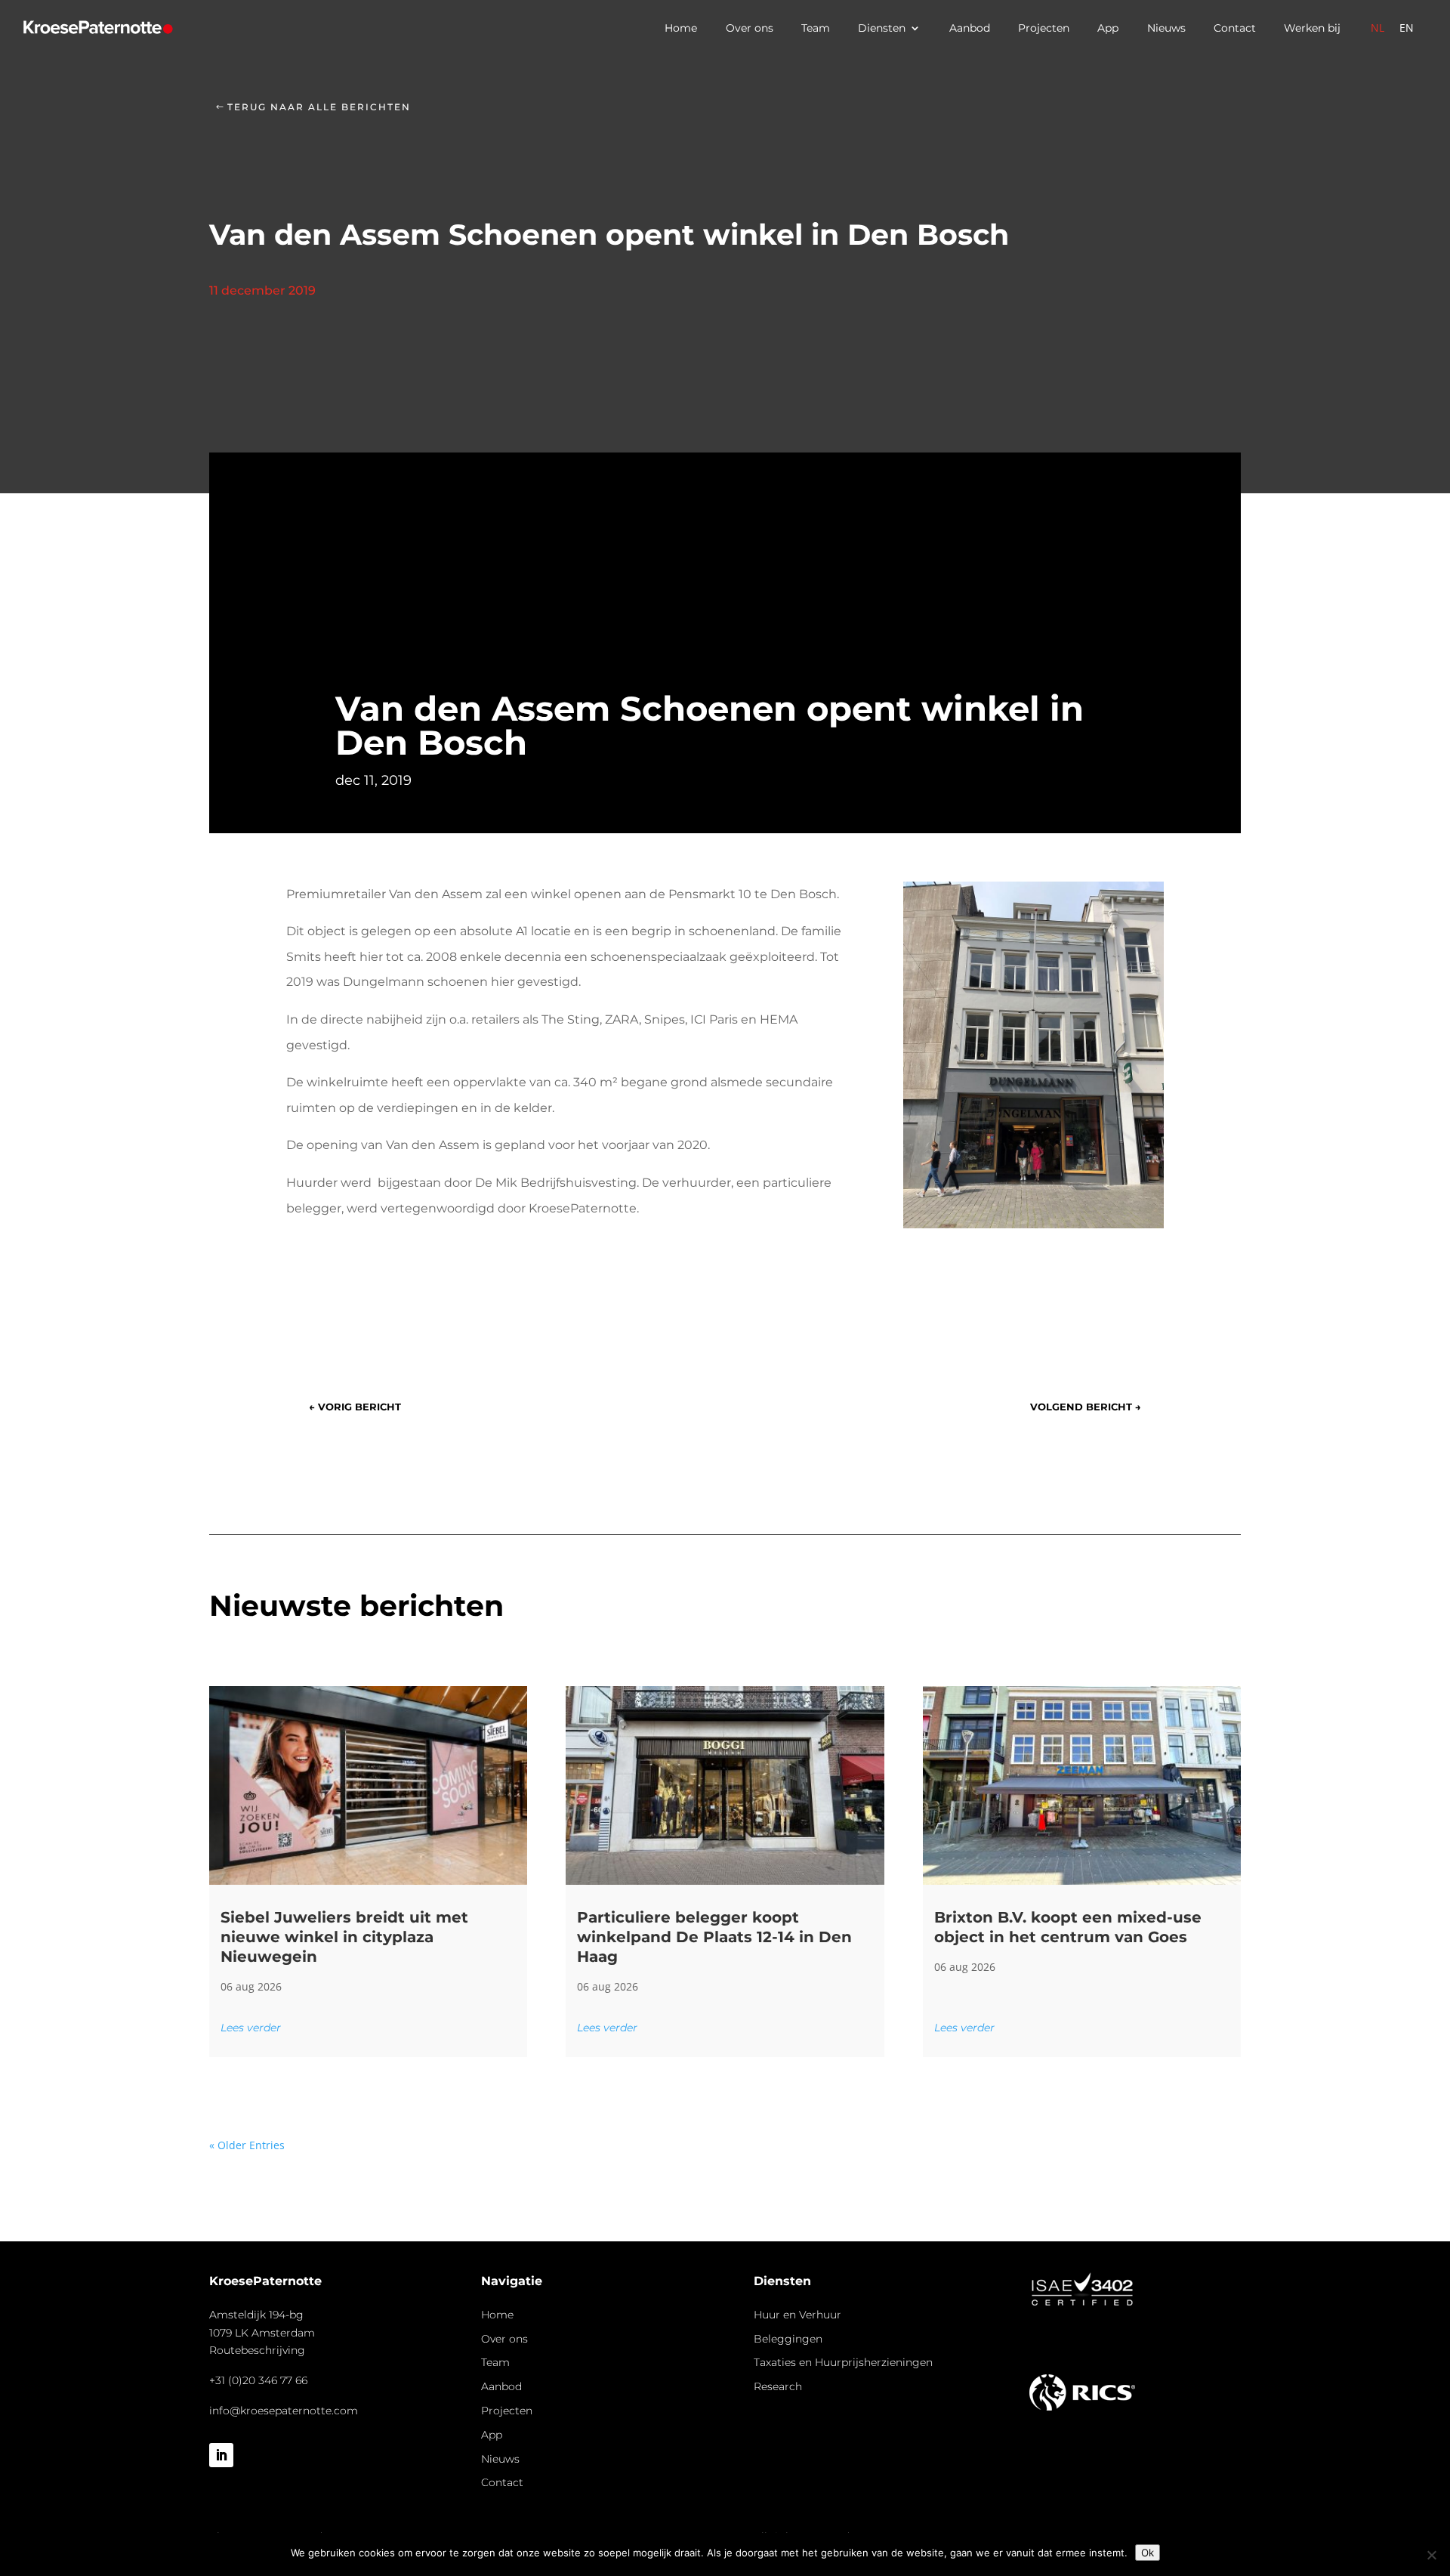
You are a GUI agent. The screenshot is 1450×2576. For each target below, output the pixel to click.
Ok (1148, 2553)
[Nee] (1431, 2555)
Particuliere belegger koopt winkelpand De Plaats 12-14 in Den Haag (714, 1937)
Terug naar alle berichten (319, 107)
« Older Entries (247, 2145)
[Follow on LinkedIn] (221, 2455)
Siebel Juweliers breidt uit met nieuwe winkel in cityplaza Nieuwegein (344, 1937)
